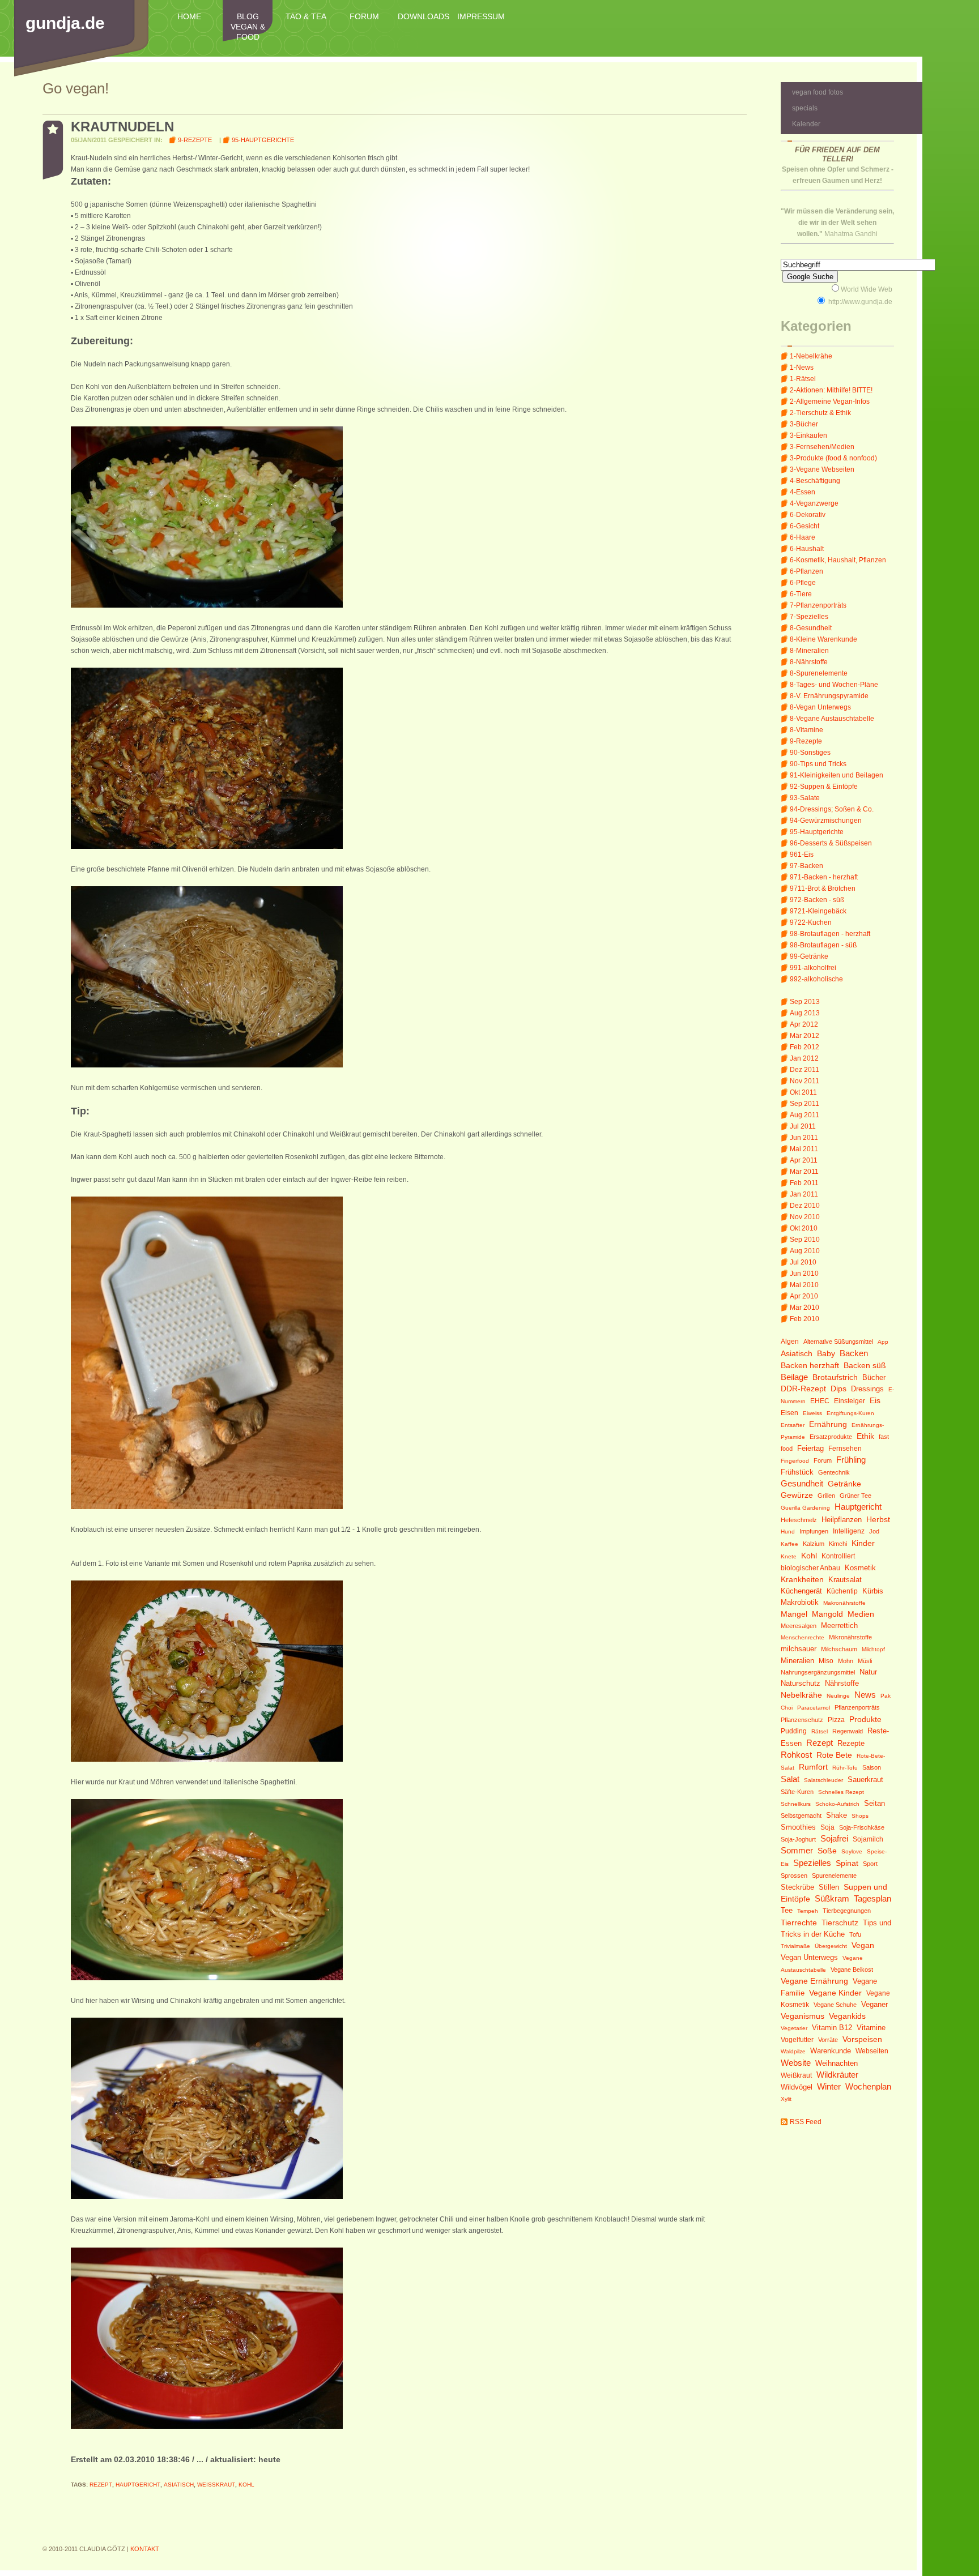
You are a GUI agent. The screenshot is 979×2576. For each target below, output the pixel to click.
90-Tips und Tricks (818, 764)
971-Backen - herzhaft (824, 877)
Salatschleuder (823, 1780)
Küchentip (842, 1591)
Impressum (481, 16)
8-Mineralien (809, 651)
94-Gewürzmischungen (826, 821)
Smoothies (798, 1827)
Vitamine (871, 2028)
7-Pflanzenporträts (818, 605)
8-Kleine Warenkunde (823, 639)
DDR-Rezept (803, 1389)
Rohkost (796, 1755)
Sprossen (794, 1876)
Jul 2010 (803, 1262)
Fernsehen (845, 1449)
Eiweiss (812, 1413)
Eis (875, 1401)
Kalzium (814, 1544)
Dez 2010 (805, 1206)
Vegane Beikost (852, 1970)
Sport (870, 1864)
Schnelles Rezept (841, 1792)
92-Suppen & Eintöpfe (824, 787)
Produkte (865, 1719)
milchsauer (799, 1649)
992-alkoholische (816, 979)
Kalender (806, 124)
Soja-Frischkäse (862, 1827)
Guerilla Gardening (805, 1508)
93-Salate (805, 798)
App (883, 1342)
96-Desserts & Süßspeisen (831, 843)
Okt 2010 (804, 1228)
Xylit (786, 2099)
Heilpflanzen (842, 1520)
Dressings (867, 1389)
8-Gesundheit (811, 628)
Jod (874, 1531)
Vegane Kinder (835, 1993)
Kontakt (145, 2549)
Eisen (789, 1413)
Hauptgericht (858, 1507)
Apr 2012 (804, 1024)
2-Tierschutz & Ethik (820, 413)
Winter (829, 2086)
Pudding (794, 1731)
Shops (860, 1816)
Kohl (809, 1556)
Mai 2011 (804, 1149)
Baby (826, 1354)
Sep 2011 (805, 1104)
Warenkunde (831, 2051)
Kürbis (873, 1591)
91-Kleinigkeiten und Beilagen (837, 775)
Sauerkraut (865, 1780)
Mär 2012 (805, 1036)
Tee (787, 1910)
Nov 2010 (805, 1217)
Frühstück (797, 1472)
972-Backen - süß (817, 900)
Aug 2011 (805, 1115)
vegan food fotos (818, 92)
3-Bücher (804, 424)
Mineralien (797, 1661)
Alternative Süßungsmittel (838, 1342)
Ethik (865, 1436)
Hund (788, 1531)
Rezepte (851, 1743)
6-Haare (803, 537)
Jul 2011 (803, 1126)
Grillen (826, 1496)
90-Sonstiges (810, 753)
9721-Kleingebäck (818, 911)
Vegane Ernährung (814, 1981)
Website (796, 2063)
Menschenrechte (803, 1637)
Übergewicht (831, 1946)
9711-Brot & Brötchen (823, 888)
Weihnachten (837, 2063)
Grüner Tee (855, 1496)
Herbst (878, 1519)
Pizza (836, 1720)
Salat (790, 1779)
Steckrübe (797, 1887)
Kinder (863, 1543)
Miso (826, 1661)
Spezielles (812, 1863)
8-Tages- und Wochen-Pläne (834, 685)
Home (189, 16)
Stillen (829, 1887)
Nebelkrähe (801, 1695)
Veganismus (803, 2016)
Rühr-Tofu (845, 1768)
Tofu (855, 1934)
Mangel (794, 1614)
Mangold (827, 1614)
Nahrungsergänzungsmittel (818, 1672)
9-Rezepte (806, 741)
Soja (827, 1827)
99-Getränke (809, 956)
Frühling (851, 1460)
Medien (861, 1614)
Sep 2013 (805, 1002)
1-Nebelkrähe (811, 356)
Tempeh (808, 1911)
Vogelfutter (797, 2040)
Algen (790, 1342)
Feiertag (810, 1448)
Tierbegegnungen (847, 1911)
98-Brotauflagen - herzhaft (830, 934)
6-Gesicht (805, 526)
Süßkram (832, 1898)
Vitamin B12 (832, 2028)
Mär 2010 (805, 1308)
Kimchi (838, 1544)
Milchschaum (839, 1649)
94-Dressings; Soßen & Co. (832, 809)
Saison (872, 1767)
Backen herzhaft (810, 1365)
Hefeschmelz (799, 1520)
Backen (854, 1353)
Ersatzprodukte (831, 1437)
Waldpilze (793, 2051)
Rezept (820, 1743)
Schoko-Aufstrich (837, 1804)
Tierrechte (799, 1923)
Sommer (797, 1850)
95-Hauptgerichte (817, 832)
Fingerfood (795, 1461)
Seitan (874, 1804)
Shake (837, 1815)
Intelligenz (849, 1531)
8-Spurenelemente (819, 673)
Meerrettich (839, 1626)
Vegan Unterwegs (809, 1957)
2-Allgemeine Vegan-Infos (830, 401)
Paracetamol (814, 1708)
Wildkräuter (837, 2075)
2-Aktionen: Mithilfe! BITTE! (831, 390)
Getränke (844, 1484)
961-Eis (802, 855)
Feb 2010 (805, 1319)
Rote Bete (834, 1755)
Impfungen (814, 1531)
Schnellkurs (796, 1804)
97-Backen (806, 866)
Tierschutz (840, 1923)
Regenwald (848, 1731)
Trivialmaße (795, 1946)
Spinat (847, 1863)
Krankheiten (802, 1579)
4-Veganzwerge (814, 503)
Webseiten (872, 2051)
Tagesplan (872, 1898)
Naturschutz (801, 1684)
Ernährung (828, 1424)
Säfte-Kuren (797, 1792)
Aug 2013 (805, 1013)
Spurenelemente (834, 1876)
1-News (802, 368)
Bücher (874, 1377)
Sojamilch (868, 1839)
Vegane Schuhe (835, 2005)
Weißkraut (796, 2075)
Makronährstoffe (844, 1603)
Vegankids (847, 2016)
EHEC (820, 1401)
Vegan (863, 1945)
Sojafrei (834, 1838)
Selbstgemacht (801, 1815)
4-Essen (803, 492)
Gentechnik (834, 1472)
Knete (789, 1556)
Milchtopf (873, 1649)
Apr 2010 (804, 1296)
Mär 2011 (804, 1172)
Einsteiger (850, 1401)
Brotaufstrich (835, 1377)
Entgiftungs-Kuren (850, 1413)
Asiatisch (797, 1353)
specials (805, 108)
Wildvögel (797, 2087)
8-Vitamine (806, 730)
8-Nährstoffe (809, 662)
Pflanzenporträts (857, 1707)
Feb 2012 (805, 1047)
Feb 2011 (804, 1183)
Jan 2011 (804, 1194)
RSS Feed (806, 2122)
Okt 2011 (803, 1092)
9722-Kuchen (811, 922)
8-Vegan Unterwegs (820, 707)
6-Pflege (803, 583)
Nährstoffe (842, 1684)
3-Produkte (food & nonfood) (833, 458)
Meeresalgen (799, 1626)
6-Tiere (801, 594)
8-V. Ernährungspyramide (829, 696)
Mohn (846, 1661)
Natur (868, 1672)
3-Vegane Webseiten (822, 469)
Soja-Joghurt (798, 1839)
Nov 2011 (805, 1081)
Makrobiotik (800, 1602)
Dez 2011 (805, 1070)
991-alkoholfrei (813, 968)
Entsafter (793, 1425)
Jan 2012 (804, 1058)
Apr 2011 (804, 1160)
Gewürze (797, 1495)
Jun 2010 (804, 1274)
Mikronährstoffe (850, 1637)
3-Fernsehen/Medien (822, 447)
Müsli (865, 1661)
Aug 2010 (805, 1251)
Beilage (794, 1377)
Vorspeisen (862, 2039)
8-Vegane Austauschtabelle (832, 719)
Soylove (852, 1851)
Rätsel (820, 1731)
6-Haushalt (807, 549)
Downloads (423, 16)
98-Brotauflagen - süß (823, 945)
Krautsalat (845, 1580)
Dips (838, 1389)
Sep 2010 (805, 1240)
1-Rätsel (803, 379)
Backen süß (865, 1365)
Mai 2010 (804, 1285)
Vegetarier (794, 2028)
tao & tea (306, 16)
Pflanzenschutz (802, 1720)
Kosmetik (860, 1568)
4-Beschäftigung (815, 481)
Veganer (874, 2004)
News (865, 1695)
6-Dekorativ (808, 515)
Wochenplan (868, 2086)
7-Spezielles (809, 617)
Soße (827, 1851)
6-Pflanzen (806, 571)
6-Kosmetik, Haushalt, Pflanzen (838, 560)
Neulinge (838, 1696)
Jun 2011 (804, 1138)
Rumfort (813, 1767)
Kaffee (789, 1544)
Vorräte (828, 2040)
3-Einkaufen (808, 435)
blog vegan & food (248, 27)
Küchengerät (801, 1591)
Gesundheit (802, 1483)
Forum (364, 16)
